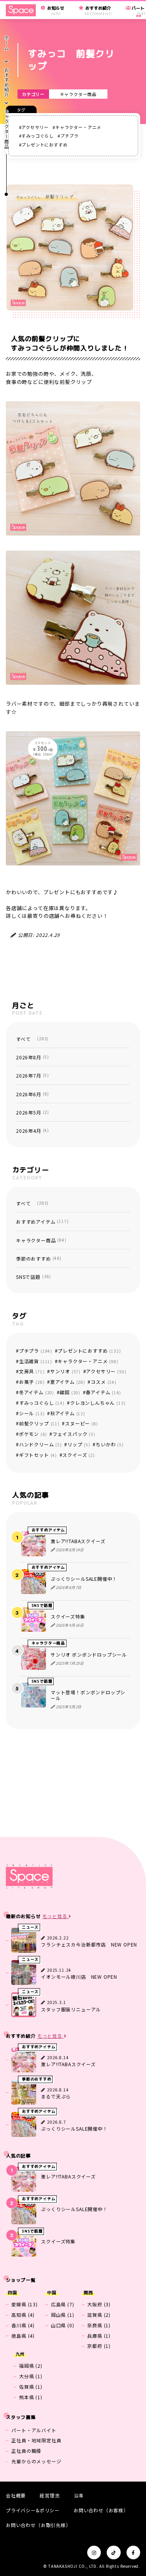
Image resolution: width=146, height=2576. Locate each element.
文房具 (32, 1371)
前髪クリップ (39, 1423)
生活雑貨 (36, 1361)
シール (32, 1413)
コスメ (103, 1382)
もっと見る (56, 1916)
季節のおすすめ (39, 1258)
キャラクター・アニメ (78, 127)
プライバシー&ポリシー (33, 2510)
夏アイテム (68, 1382)
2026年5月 (33, 1112)
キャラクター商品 (78, 94)
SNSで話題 (33, 1277)
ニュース (30, 1927)
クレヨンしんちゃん (98, 1403)
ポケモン (33, 1434)
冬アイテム (37, 1392)
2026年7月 (33, 1075)
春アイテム (103, 1392)
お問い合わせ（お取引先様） (38, 2525)
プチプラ (69, 136)
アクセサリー (35, 127)
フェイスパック (74, 1434)
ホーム (6, 43)
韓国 (70, 1392)
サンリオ (65, 1371)
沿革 (79, 2495)
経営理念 (50, 2495)
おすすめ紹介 (6, 82)
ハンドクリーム (40, 1444)
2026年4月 (33, 1131)
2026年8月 (33, 1057)
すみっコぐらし (38, 136)
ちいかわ (110, 1444)
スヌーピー (81, 1423)
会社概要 (16, 2495)
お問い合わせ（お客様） (101, 2510)
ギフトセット (38, 1455)
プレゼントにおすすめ (44, 145)
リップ (79, 1444)
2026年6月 (33, 1094)
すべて (32, 1039)
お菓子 (32, 1382)
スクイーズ (78, 1455)
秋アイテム (68, 1413)
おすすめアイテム (42, 1222)
